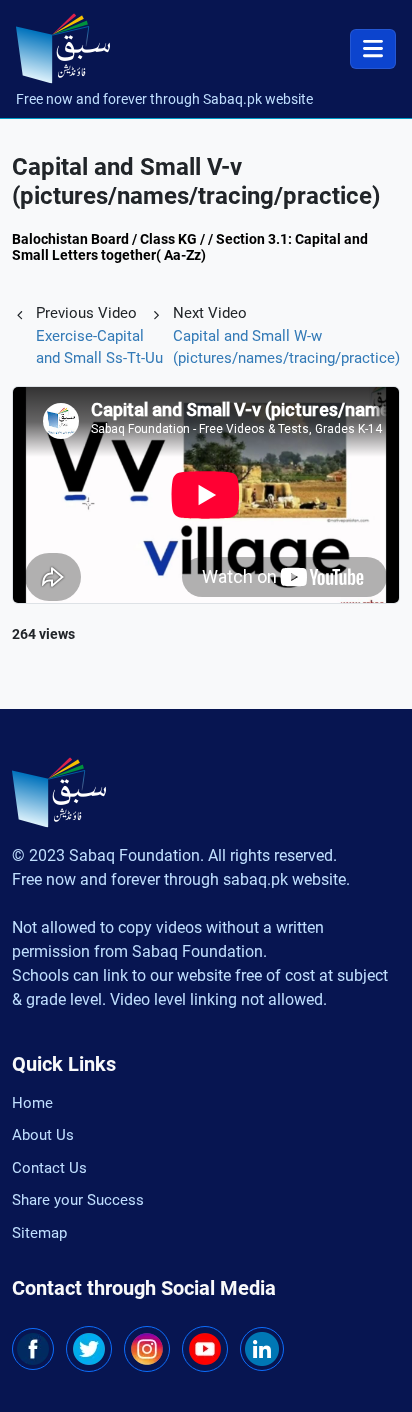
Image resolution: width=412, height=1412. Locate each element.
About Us (43, 1135)
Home (32, 1103)
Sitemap (39, 1233)
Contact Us (49, 1168)
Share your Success (78, 1200)
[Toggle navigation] (373, 49)
